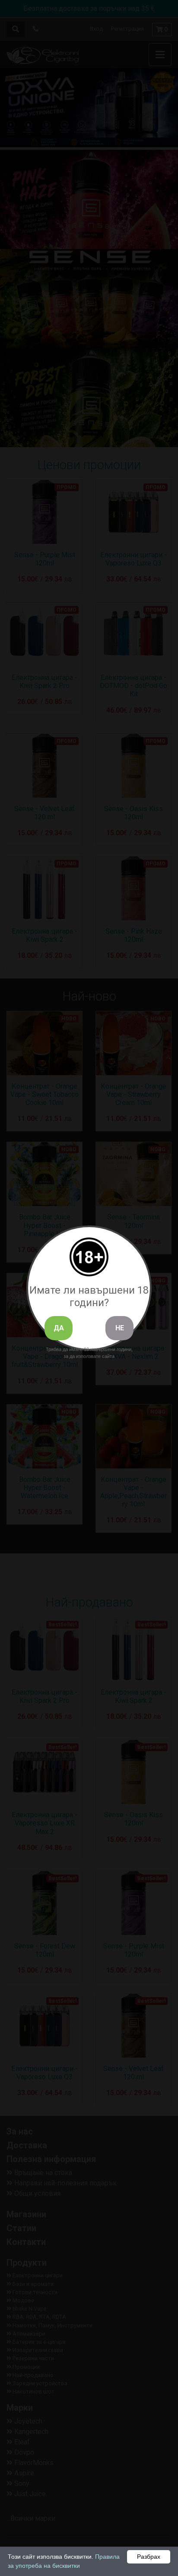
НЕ (120, 1328)
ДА (59, 1328)
